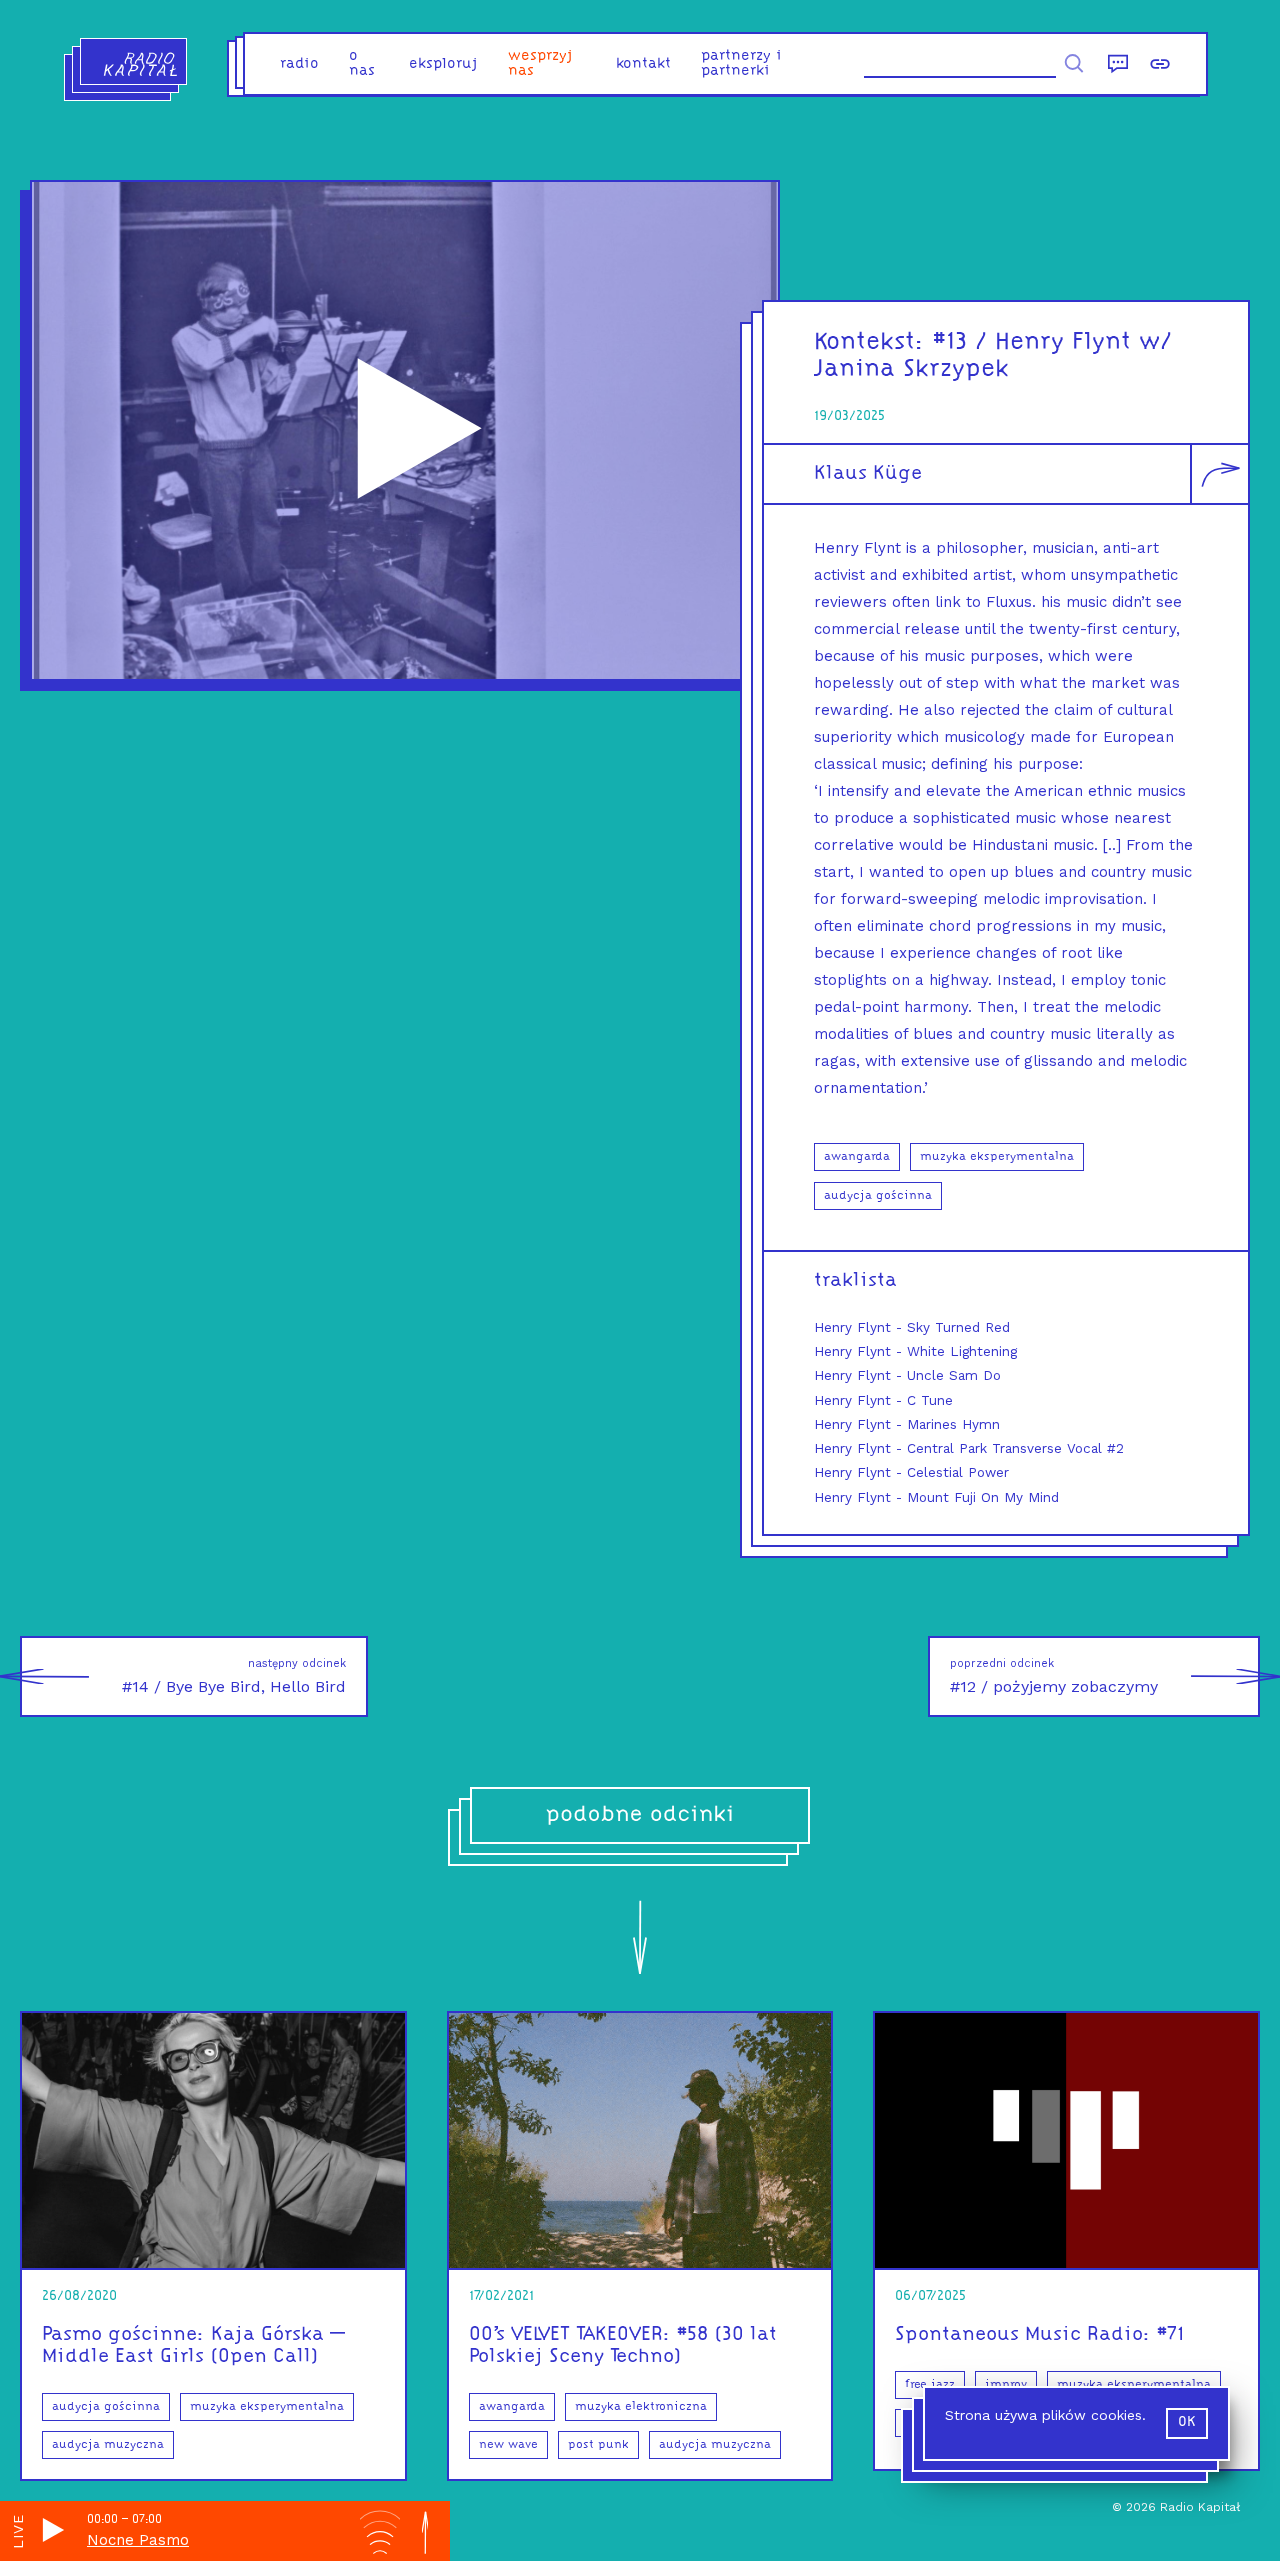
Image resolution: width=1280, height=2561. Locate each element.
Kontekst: (869, 342)
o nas (362, 64)
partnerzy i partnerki (741, 64)
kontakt (643, 64)
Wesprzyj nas (540, 64)
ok (1187, 2422)
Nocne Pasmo (138, 2540)
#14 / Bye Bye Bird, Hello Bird (234, 1676)
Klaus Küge (868, 474)
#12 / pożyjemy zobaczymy (1054, 1676)
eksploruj (443, 64)
